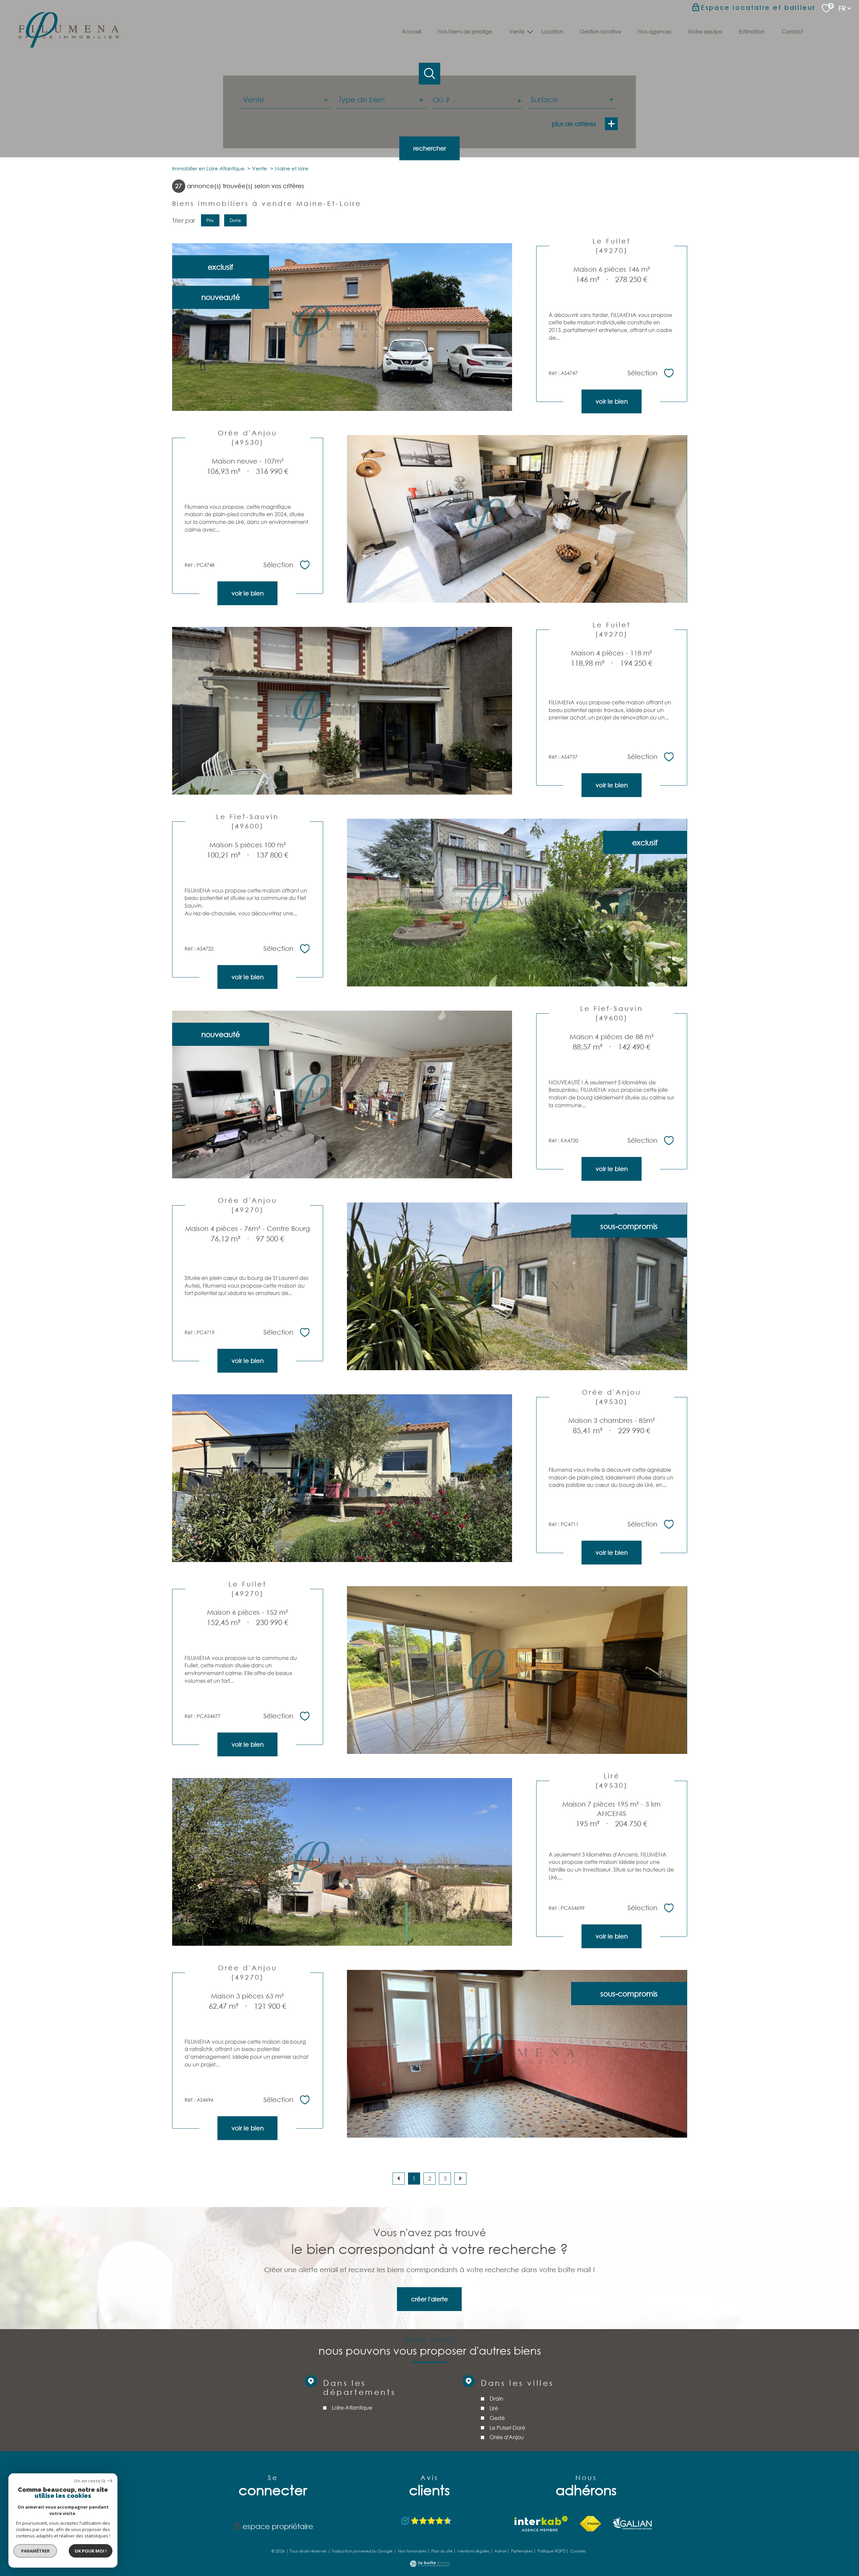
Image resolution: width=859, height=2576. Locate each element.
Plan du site (442, 2551)
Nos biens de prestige (465, 31)
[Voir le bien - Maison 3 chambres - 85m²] (342, 1478)
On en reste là (90, 2481)
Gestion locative (600, 31)
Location (552, 31)
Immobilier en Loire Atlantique (208, 168)
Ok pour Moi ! (91, 2551)
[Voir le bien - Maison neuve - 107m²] (517, 519)
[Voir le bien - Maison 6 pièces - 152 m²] (517, 1670)
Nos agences (655, 31)
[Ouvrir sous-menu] (530, 31)
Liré (494, 2408)
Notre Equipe (705, 31)
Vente (260, 168)
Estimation (752, 31)
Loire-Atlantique (352, 2407)
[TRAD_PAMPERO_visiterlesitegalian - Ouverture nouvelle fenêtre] (632, 2524)
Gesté (497, 2418)
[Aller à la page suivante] (460, 2179)
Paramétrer (35, 2551)
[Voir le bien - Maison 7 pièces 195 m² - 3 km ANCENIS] (342, 1862)
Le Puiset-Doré (507, 2427)
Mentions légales (473, 2551)
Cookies (578, 2551)
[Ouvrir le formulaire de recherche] (430, 74)
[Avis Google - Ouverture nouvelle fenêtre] (427, 2521)
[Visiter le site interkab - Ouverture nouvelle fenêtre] (541, 2524)
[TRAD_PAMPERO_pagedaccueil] (68, 45)
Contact (792, 31)
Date (235, 220)
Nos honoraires (412, 2551)
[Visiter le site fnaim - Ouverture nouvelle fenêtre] (590, 2524)
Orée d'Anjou (507, 2437)
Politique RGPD (552, 2551)
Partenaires (522, 2551)
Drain (496, 2398)
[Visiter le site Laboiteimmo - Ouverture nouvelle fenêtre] (429, 2565)
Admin (500, 2551)
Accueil (411, 31)
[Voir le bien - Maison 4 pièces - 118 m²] (342, 711)
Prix (210, 220)
